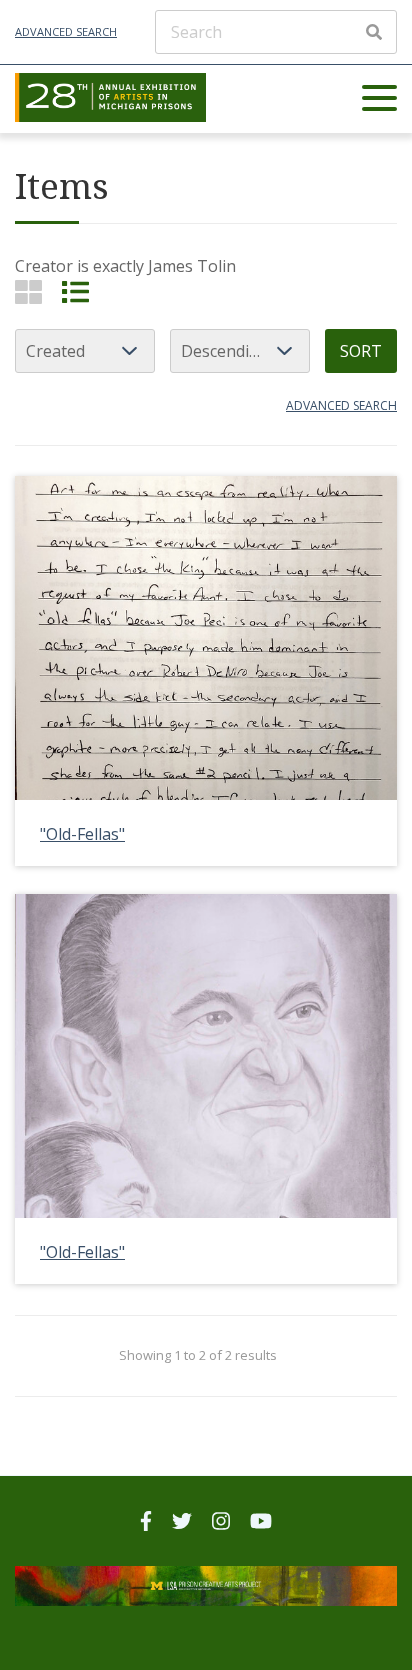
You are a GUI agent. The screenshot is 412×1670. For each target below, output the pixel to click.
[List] (75, 291)
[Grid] (28, 291)
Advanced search (341, 405)
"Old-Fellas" (82, 834)
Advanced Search (66, 31)
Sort (361, 351)
